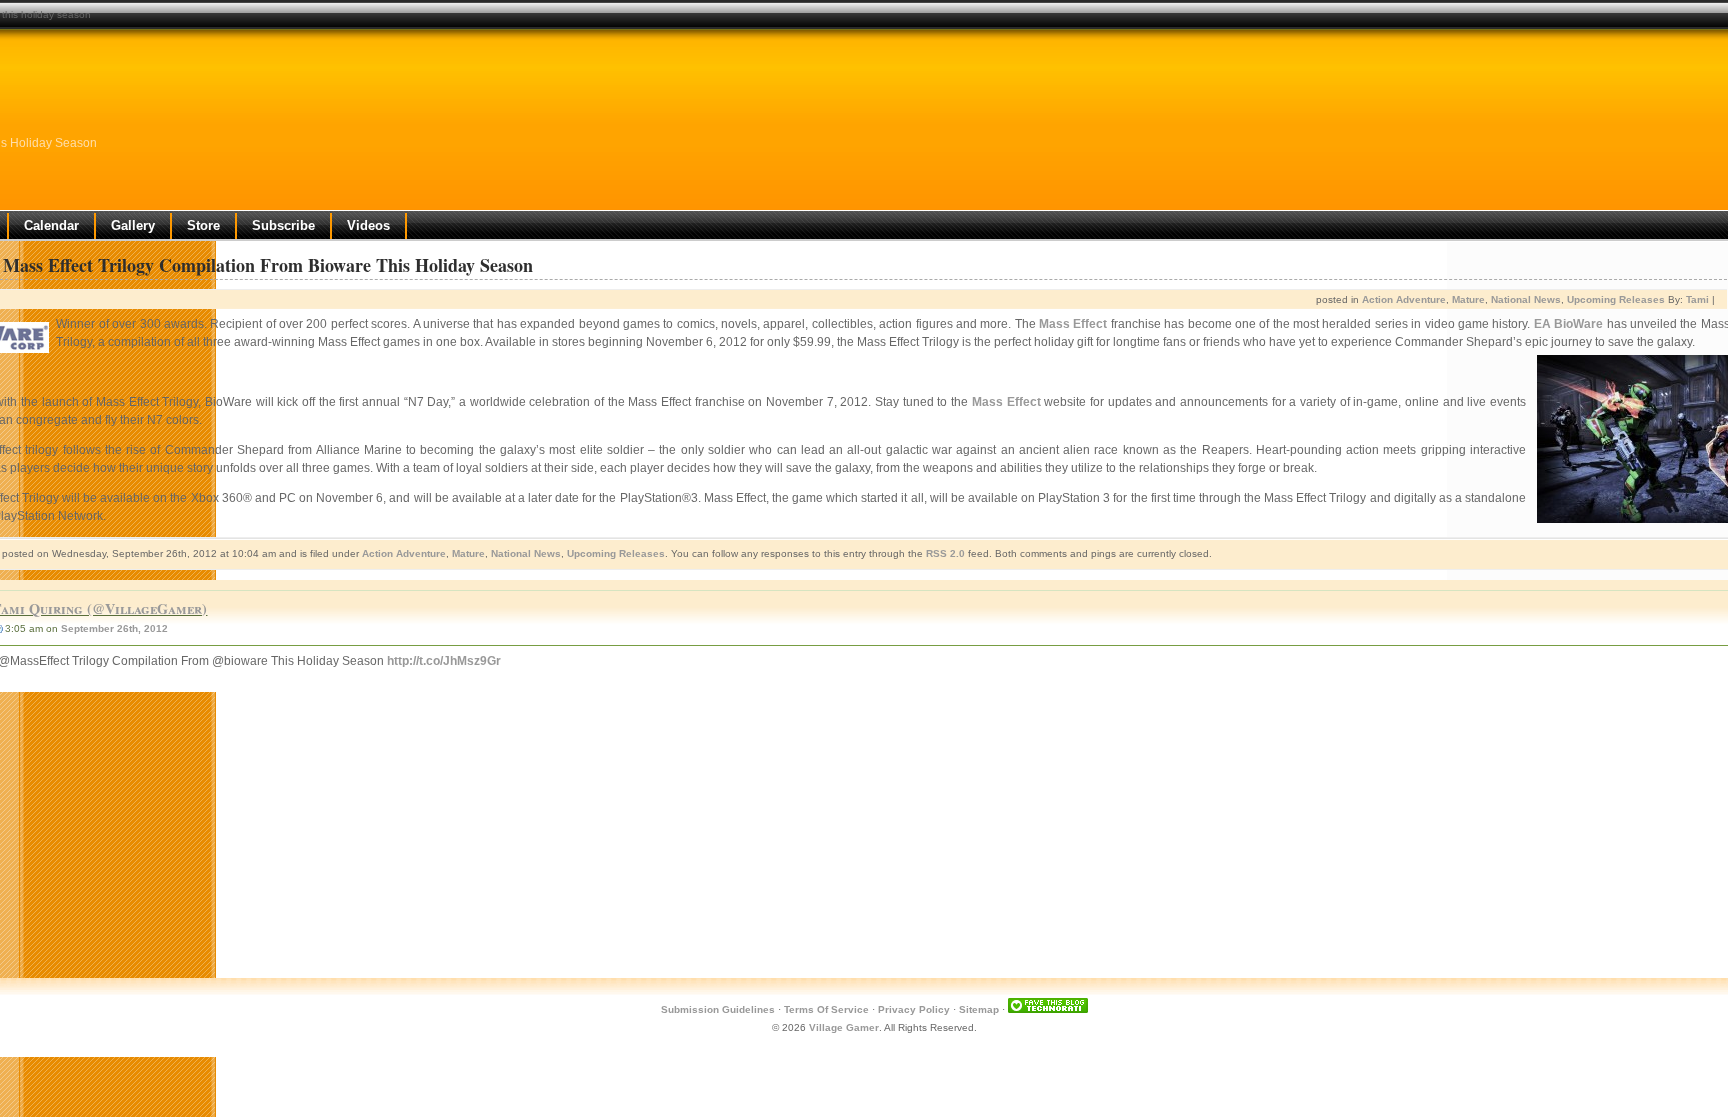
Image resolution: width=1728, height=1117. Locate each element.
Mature (1468, 299)
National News (1526, 299)
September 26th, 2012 (114, 628)
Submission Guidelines (718, 1009)
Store (203, 225)
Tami (1697, 299)
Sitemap (979, 1009)
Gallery (133, 225)
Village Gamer (844, 1027)
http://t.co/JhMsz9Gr (444, 661)
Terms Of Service (826, 1009)
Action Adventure (1404, 299)
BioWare (1578, 324)
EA (1542, 324)
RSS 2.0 (945, 553)
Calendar (51, 225)
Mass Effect (1073, 324)
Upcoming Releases (1616, 299)
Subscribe (283, 225)
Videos (368, 225)
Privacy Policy (914, 1009)
